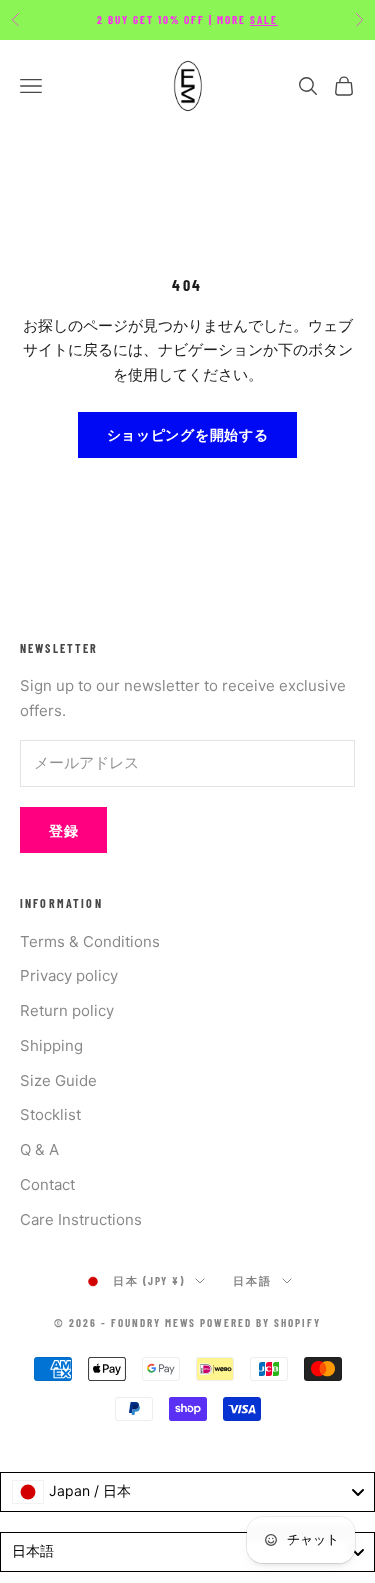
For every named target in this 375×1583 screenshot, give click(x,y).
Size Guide (58, 1080)
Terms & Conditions (90, 941)
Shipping (51, 1045)
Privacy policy (69, 975)
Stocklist (50, 1114)
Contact (47, 1184)
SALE (264, 19)
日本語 (252, 1280)
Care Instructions (81, 1219)
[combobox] (187, 1492)
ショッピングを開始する (188, 434)
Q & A (39, 1149)
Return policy (67, 1010)
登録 (63, 830)
